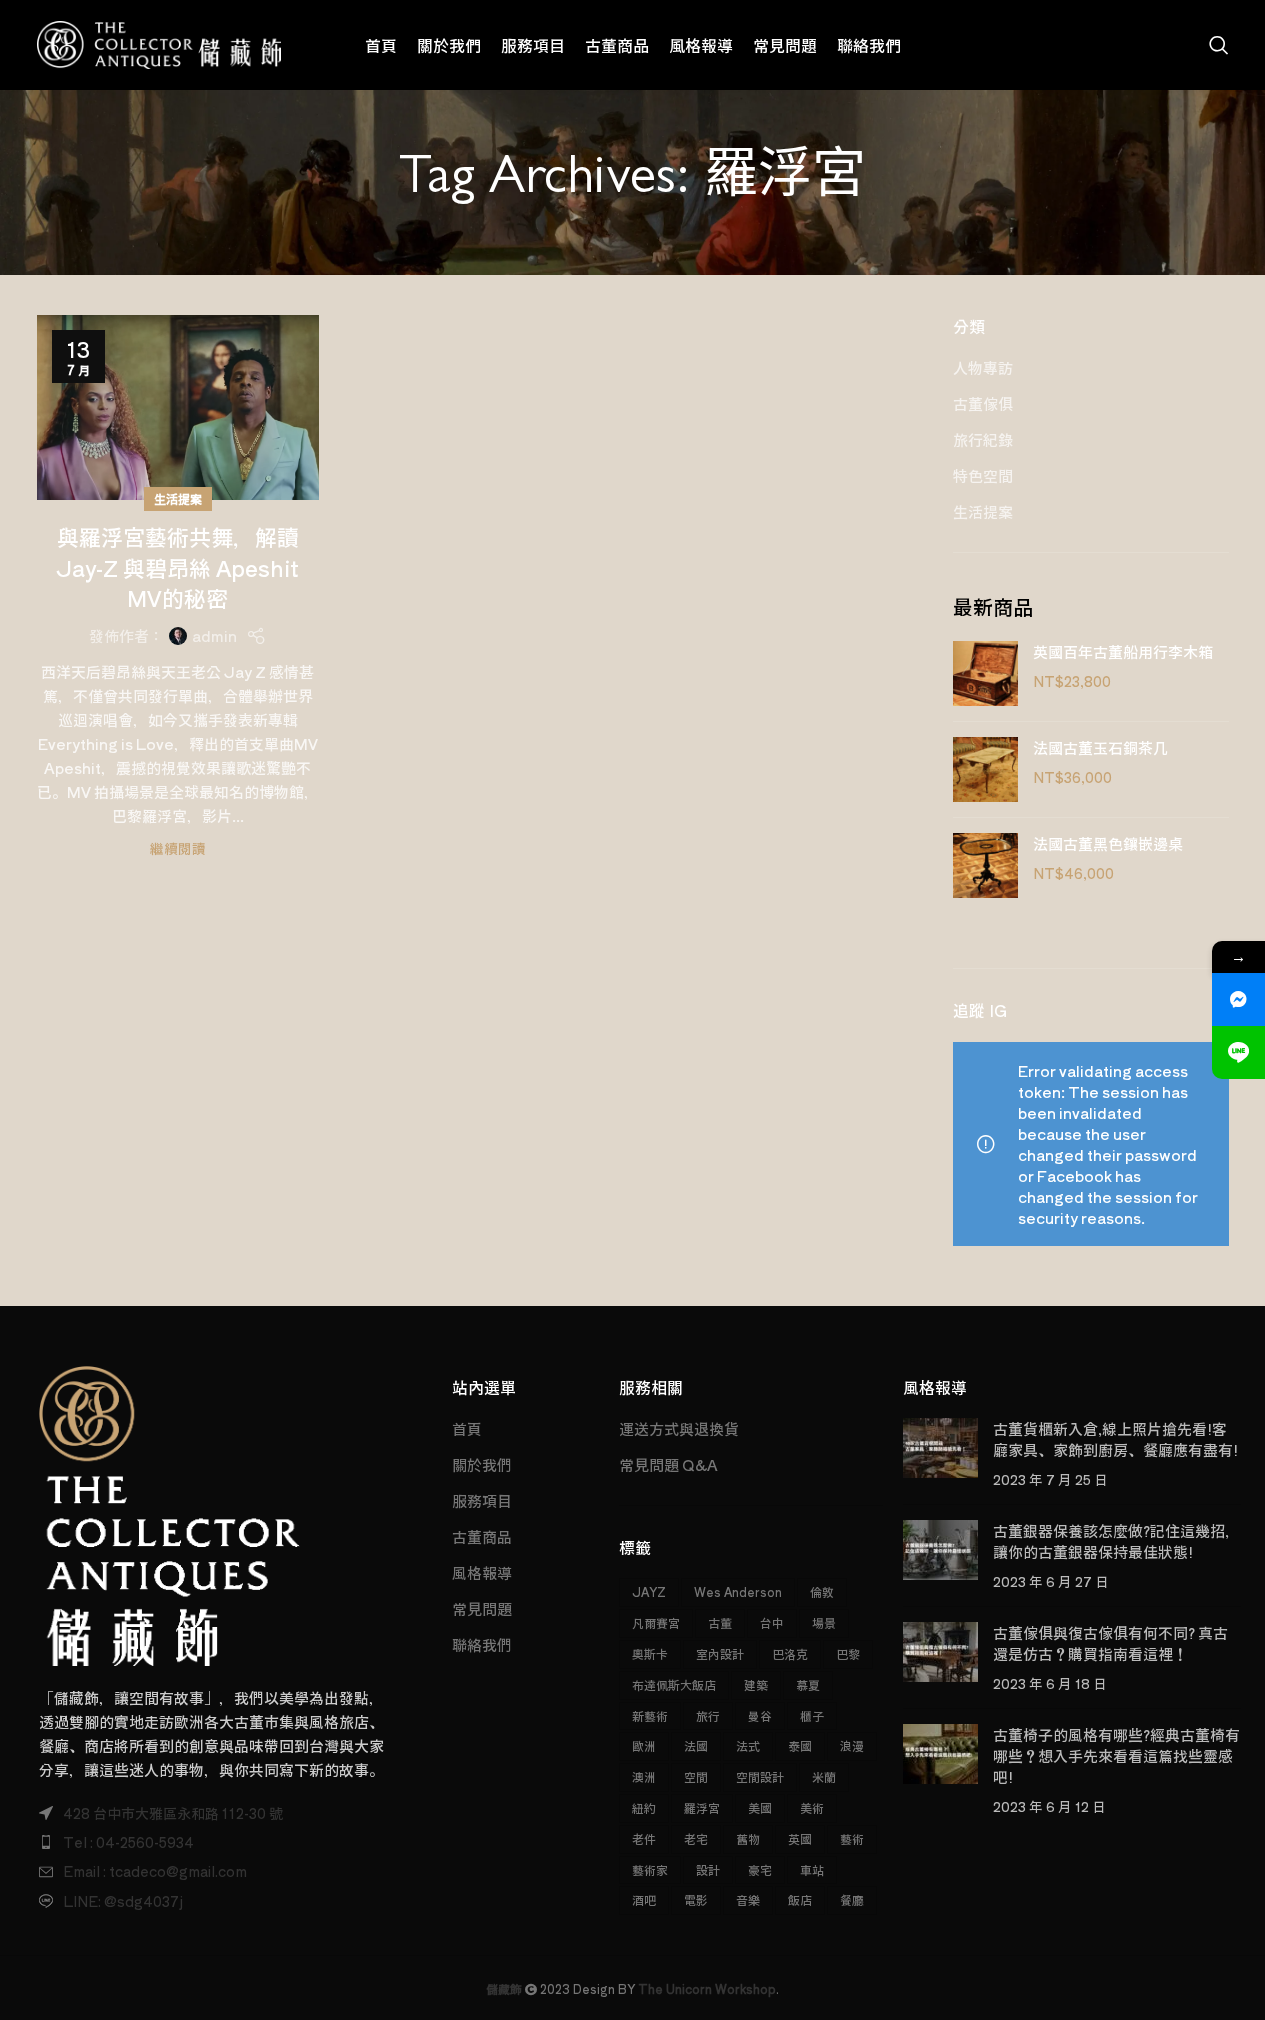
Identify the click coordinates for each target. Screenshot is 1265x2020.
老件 (644, 1838)
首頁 (467, 1428)
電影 (696, 1899)
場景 (824, 1622)
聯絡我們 (482, 1644)
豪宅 (760, 1869)
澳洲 (644, 1776)
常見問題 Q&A (668, 1464)
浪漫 (852, 1745)
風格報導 (482, 1572)
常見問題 (482, 1608)
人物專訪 (983, 367)
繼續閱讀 (178, 848)
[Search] (1219, 45)
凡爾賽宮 (656, 1622)
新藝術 (650, 1715)
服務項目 (482, 1500)
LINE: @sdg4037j (123, 1901)
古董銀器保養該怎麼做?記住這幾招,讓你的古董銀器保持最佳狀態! (1111, 1541)
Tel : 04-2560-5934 (128, 1842)
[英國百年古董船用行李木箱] (985, 673)
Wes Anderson (738, 1591)
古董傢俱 (983, 403)
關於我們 (482, 1464)
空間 (696, 1776)
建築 (756, 1684)
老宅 (696, 1838)
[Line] (1238, 1052)
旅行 (708, 1715)
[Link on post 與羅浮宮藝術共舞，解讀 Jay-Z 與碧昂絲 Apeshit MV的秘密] (178, 407)
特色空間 (983, 475)
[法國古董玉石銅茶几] (985, 769)
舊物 (748, 1838)
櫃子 (812, 1715)
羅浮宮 (702, 1807)
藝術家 (650, 1869)
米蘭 (824, 1776)
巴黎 (848, 1653)
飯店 (800, 1899)
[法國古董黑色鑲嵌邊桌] (985, 865)
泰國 (800, 1745)
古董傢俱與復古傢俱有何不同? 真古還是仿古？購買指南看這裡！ (1110, 1643)
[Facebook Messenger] (1238, 999)
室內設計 (720, 1653)
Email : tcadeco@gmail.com (155, 1871)
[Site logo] (159, 42)
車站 (812, 1869)
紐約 (644, 1807)
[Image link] (169, 1513)
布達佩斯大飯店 (674, 1684)
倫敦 (822, 1591)
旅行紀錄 (983, 439)
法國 (696, 1745)
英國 (800, 1838)
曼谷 (760, 1715)
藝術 (852, 1838)
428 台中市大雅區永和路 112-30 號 (173, 1813)
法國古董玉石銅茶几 (1100, 747)
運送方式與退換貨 (679, 1428)
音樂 (748, 1899)
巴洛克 (790, 1653)
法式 (748, 1745)
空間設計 (760, 1776)
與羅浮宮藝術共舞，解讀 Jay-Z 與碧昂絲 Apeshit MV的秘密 (177, 567)
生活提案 (178, 498)
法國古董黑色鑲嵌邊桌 (1108, 843)
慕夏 (808, 1684)
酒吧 (644, 1899)
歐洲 (644, 1745)
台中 (772, 1622)
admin (214, 635)
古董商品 (482, 1536)
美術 (812, 1807)
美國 (760, 1807)
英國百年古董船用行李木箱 (1123, 651)
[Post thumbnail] (940, 1453)
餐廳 (852, 1899)
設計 (708, 1869)
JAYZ (649, 1591)
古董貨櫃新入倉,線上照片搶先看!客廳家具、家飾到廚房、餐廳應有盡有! (1115, 1439)
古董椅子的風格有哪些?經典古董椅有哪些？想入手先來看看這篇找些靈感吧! (1116, 1755)
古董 (720, 1622)
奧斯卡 (650, 1653)
